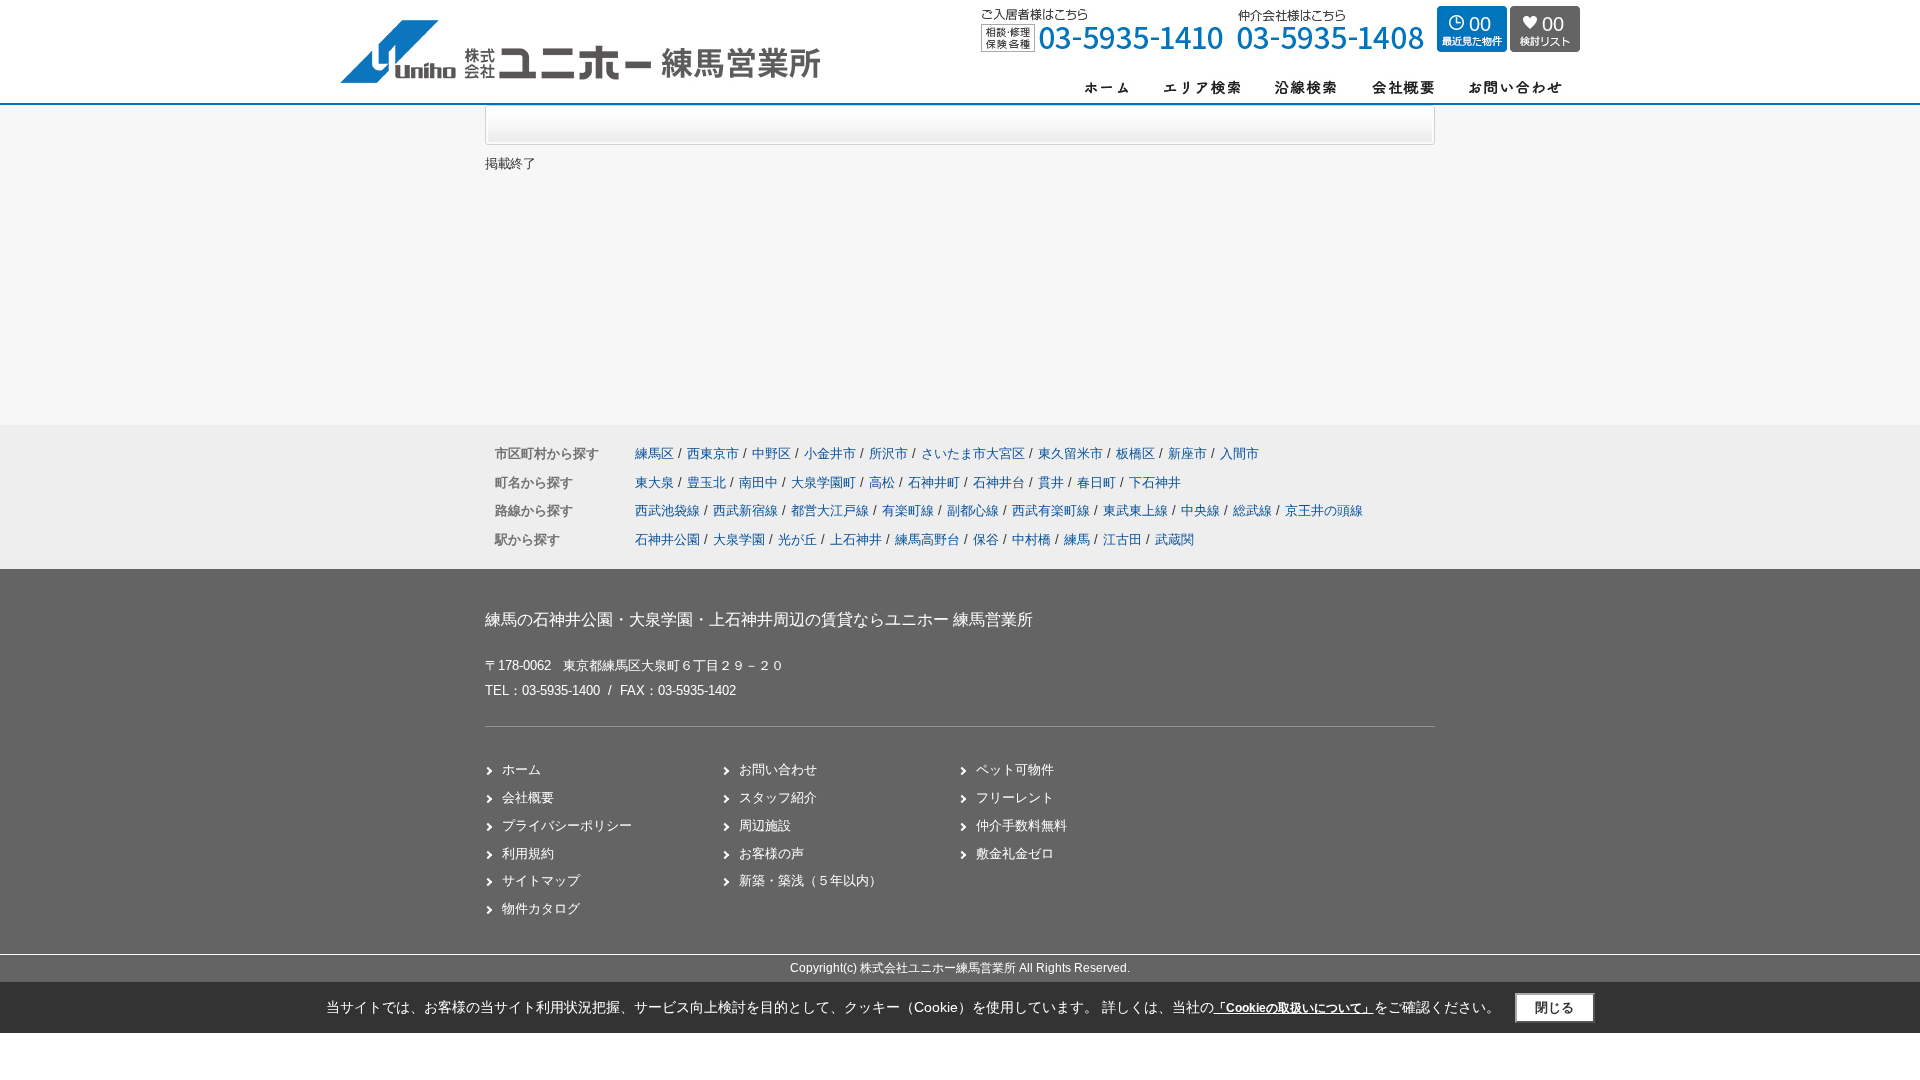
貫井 (1053, 482)
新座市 (1187, 453)
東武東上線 (1137, 510)
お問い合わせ (778, 769)
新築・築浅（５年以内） (810, 880)
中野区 (771, 453)
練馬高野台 (927, 539)
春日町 (1098, 482)
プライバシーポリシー (567, 825)
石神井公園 (667, 539)
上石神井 (856, 539)
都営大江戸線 (832, 510)
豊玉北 (708, 482)
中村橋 (1031, 539)
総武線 (1254, 510)
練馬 (1077, 539)
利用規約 (528, 853)
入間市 (1239, 453)
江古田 (1122, 539)
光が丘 (797, 539)
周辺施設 (765, 825)
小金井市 (830, 453)
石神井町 (936, 482)
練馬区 (654, 453)
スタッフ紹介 (778, 797)
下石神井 (1155, 482)
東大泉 (656, 482)
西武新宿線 (747, 510)
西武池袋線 (669, 510)
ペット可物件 (1015, 769)
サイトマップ (541, 880)
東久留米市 (1070, 453)
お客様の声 (771, 853)
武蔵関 (1174, 539)
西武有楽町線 (1053, 510)
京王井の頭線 (1324, 510)
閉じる (1554, 1007)
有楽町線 (910, 510)
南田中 (760, 482)
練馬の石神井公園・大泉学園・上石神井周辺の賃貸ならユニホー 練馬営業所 (759, 619)
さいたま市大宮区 (973, 453)
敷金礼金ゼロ (1015, 853)
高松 (884, 482)
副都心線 (975, 510)
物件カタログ (541, 908)
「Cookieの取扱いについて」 (1294, 1008)
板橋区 (1135, 453)
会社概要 (528, 797)
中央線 (1202, 510)
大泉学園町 (825, 482)
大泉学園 (739, 539)
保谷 (986, 539)
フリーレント (1015, 797)
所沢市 (888, 453)
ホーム (521, 769)
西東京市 (713, 453)
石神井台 (1001, 482)
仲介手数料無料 (1021, 825)
